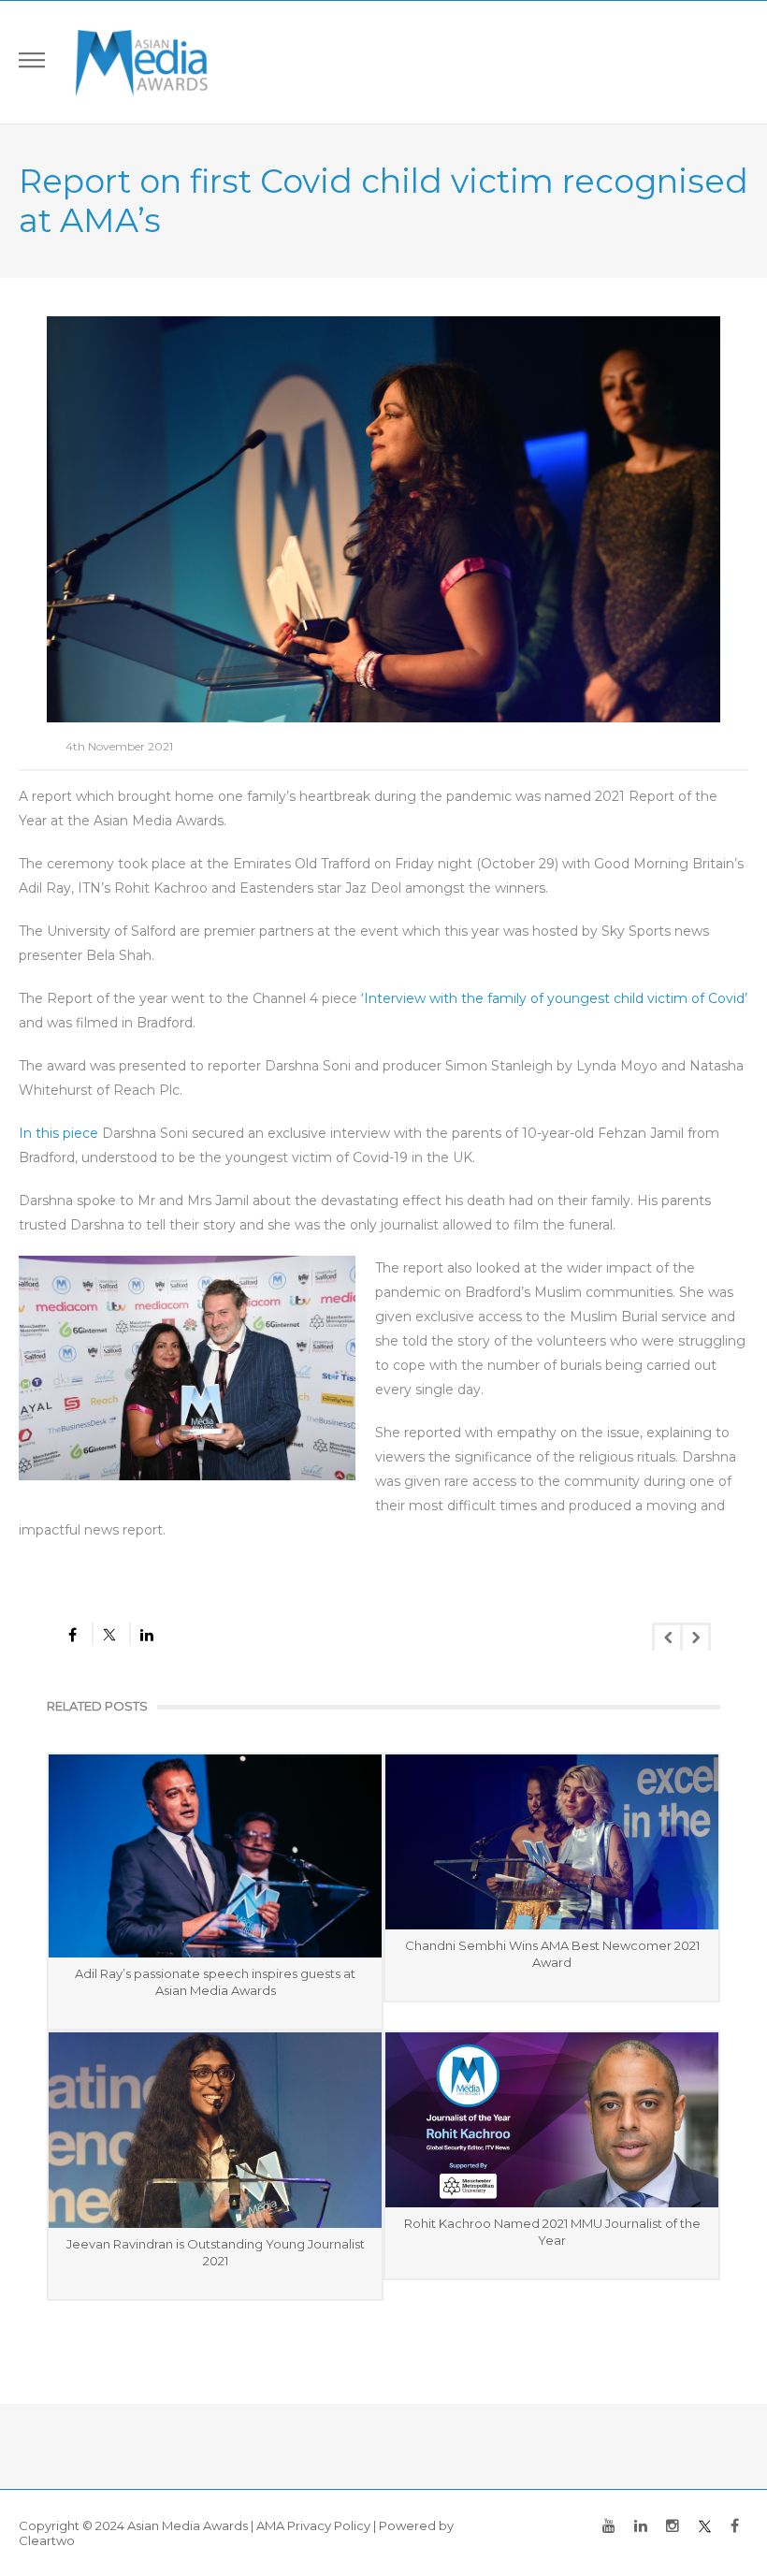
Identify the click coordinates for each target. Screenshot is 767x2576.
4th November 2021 (119, 746)
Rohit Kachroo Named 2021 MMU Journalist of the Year (552, 2232)
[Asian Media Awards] (142, 62)
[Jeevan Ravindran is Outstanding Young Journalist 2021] (215, 2131)
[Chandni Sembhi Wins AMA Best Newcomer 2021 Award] (552, 1842)
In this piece (58, 1133)
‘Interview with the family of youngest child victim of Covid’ (554, 998)
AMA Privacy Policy (313, 2525)
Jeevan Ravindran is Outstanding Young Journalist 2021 (216, 2252)
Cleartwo (47, 2540)
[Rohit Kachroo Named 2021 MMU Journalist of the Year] (552, 2120)
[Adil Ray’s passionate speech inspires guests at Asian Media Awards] (215, 1856)
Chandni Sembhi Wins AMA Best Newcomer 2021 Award (552, 1954)
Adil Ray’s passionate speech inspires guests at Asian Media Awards (215, 1982)
